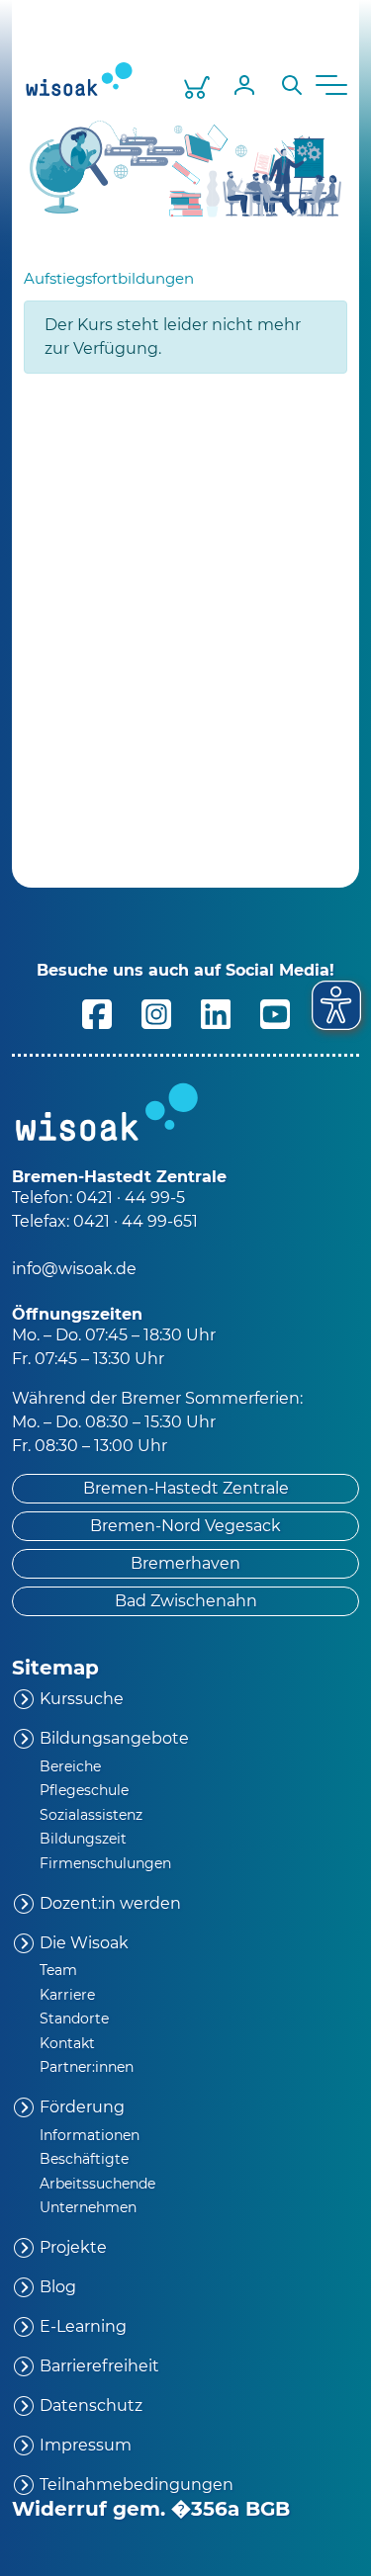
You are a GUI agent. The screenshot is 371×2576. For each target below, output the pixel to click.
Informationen (90, 2135)
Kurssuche (82, 1699)
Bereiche (70, 1766)
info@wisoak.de (74, 1269)
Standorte (74, 2018)
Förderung (82, 2107)
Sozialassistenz (91, 1815)
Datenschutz (91, 2405)
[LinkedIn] (216, 1013)
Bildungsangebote (114, 1738)
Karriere (67, 1995)
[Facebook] (97, 1013)
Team (58, 1970)
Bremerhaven (185, 1563)
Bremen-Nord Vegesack (185, 1526)
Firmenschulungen (105, 1863)
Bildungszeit (83, 1839)
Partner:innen (87, 2067)
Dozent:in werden (110, 1903)
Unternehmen (88, 2207)
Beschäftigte (84, 2159)
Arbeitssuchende (97, 2184)
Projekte (73, 2247)
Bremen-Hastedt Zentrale (186, 1488)
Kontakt (67, 2043)
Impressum (86, 2445)
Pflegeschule (84, 1790)
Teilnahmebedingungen (137, 2485)
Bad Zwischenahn (186, 1601)
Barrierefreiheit (99, 2366)
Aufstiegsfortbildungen (109, 278)
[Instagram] (156, 1013)
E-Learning (83, 2326)
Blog (58, 2287)
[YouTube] (275, 1013)
